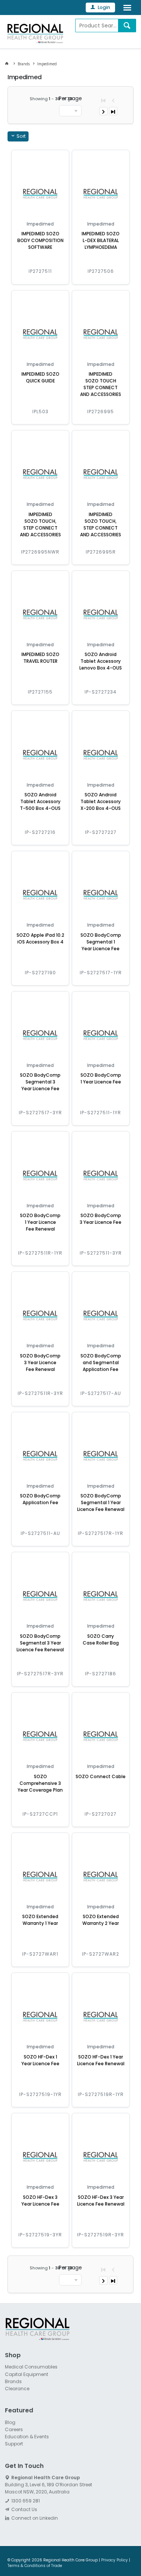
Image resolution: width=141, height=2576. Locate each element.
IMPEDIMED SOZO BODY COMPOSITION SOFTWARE (40, 240)
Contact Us (24, 2509)
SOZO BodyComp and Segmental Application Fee (101, 1362)
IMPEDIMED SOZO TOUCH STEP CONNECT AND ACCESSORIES (101, 384)
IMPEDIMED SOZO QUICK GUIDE (40, 377)
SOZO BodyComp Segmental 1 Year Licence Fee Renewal (101, 1502)
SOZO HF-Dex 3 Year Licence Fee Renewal (101, 2201)
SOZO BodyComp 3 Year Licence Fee (101, 1219)
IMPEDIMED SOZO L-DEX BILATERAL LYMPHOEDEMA (101, 240)
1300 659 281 (26, 2501)
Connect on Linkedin (35, 2518)
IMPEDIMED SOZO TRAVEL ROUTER (40, 658)
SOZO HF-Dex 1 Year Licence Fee (40, 2060)
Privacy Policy (114, 2560)
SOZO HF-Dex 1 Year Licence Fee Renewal (101, 2060)
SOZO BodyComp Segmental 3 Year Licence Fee (40, 1082)
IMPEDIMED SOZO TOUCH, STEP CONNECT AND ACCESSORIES (40, 524)
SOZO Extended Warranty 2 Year (101, 1920)
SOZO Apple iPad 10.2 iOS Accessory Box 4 (40, 938)
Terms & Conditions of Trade (35, 2566)
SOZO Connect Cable (101, 1776)
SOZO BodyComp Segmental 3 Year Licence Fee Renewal (40, 1643)
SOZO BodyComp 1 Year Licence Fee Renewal (40, 1222)
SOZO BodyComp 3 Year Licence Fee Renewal (40, 1362)
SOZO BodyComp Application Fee (40, 1499)
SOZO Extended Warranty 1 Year (40, 1920)
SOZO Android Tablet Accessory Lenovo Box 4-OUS (101, 661)
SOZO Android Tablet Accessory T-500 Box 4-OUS (40, 801)
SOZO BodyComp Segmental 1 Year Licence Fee (101, 942)
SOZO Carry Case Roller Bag (101, 1639)
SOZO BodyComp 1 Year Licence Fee (101, 1078)
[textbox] (97, 26)
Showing (51, 99)
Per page (70, 98)
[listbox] (70, 111)
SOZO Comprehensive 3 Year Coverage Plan (40, 1783)
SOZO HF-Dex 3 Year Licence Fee (40, 2201)
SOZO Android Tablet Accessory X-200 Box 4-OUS (101, 801)
